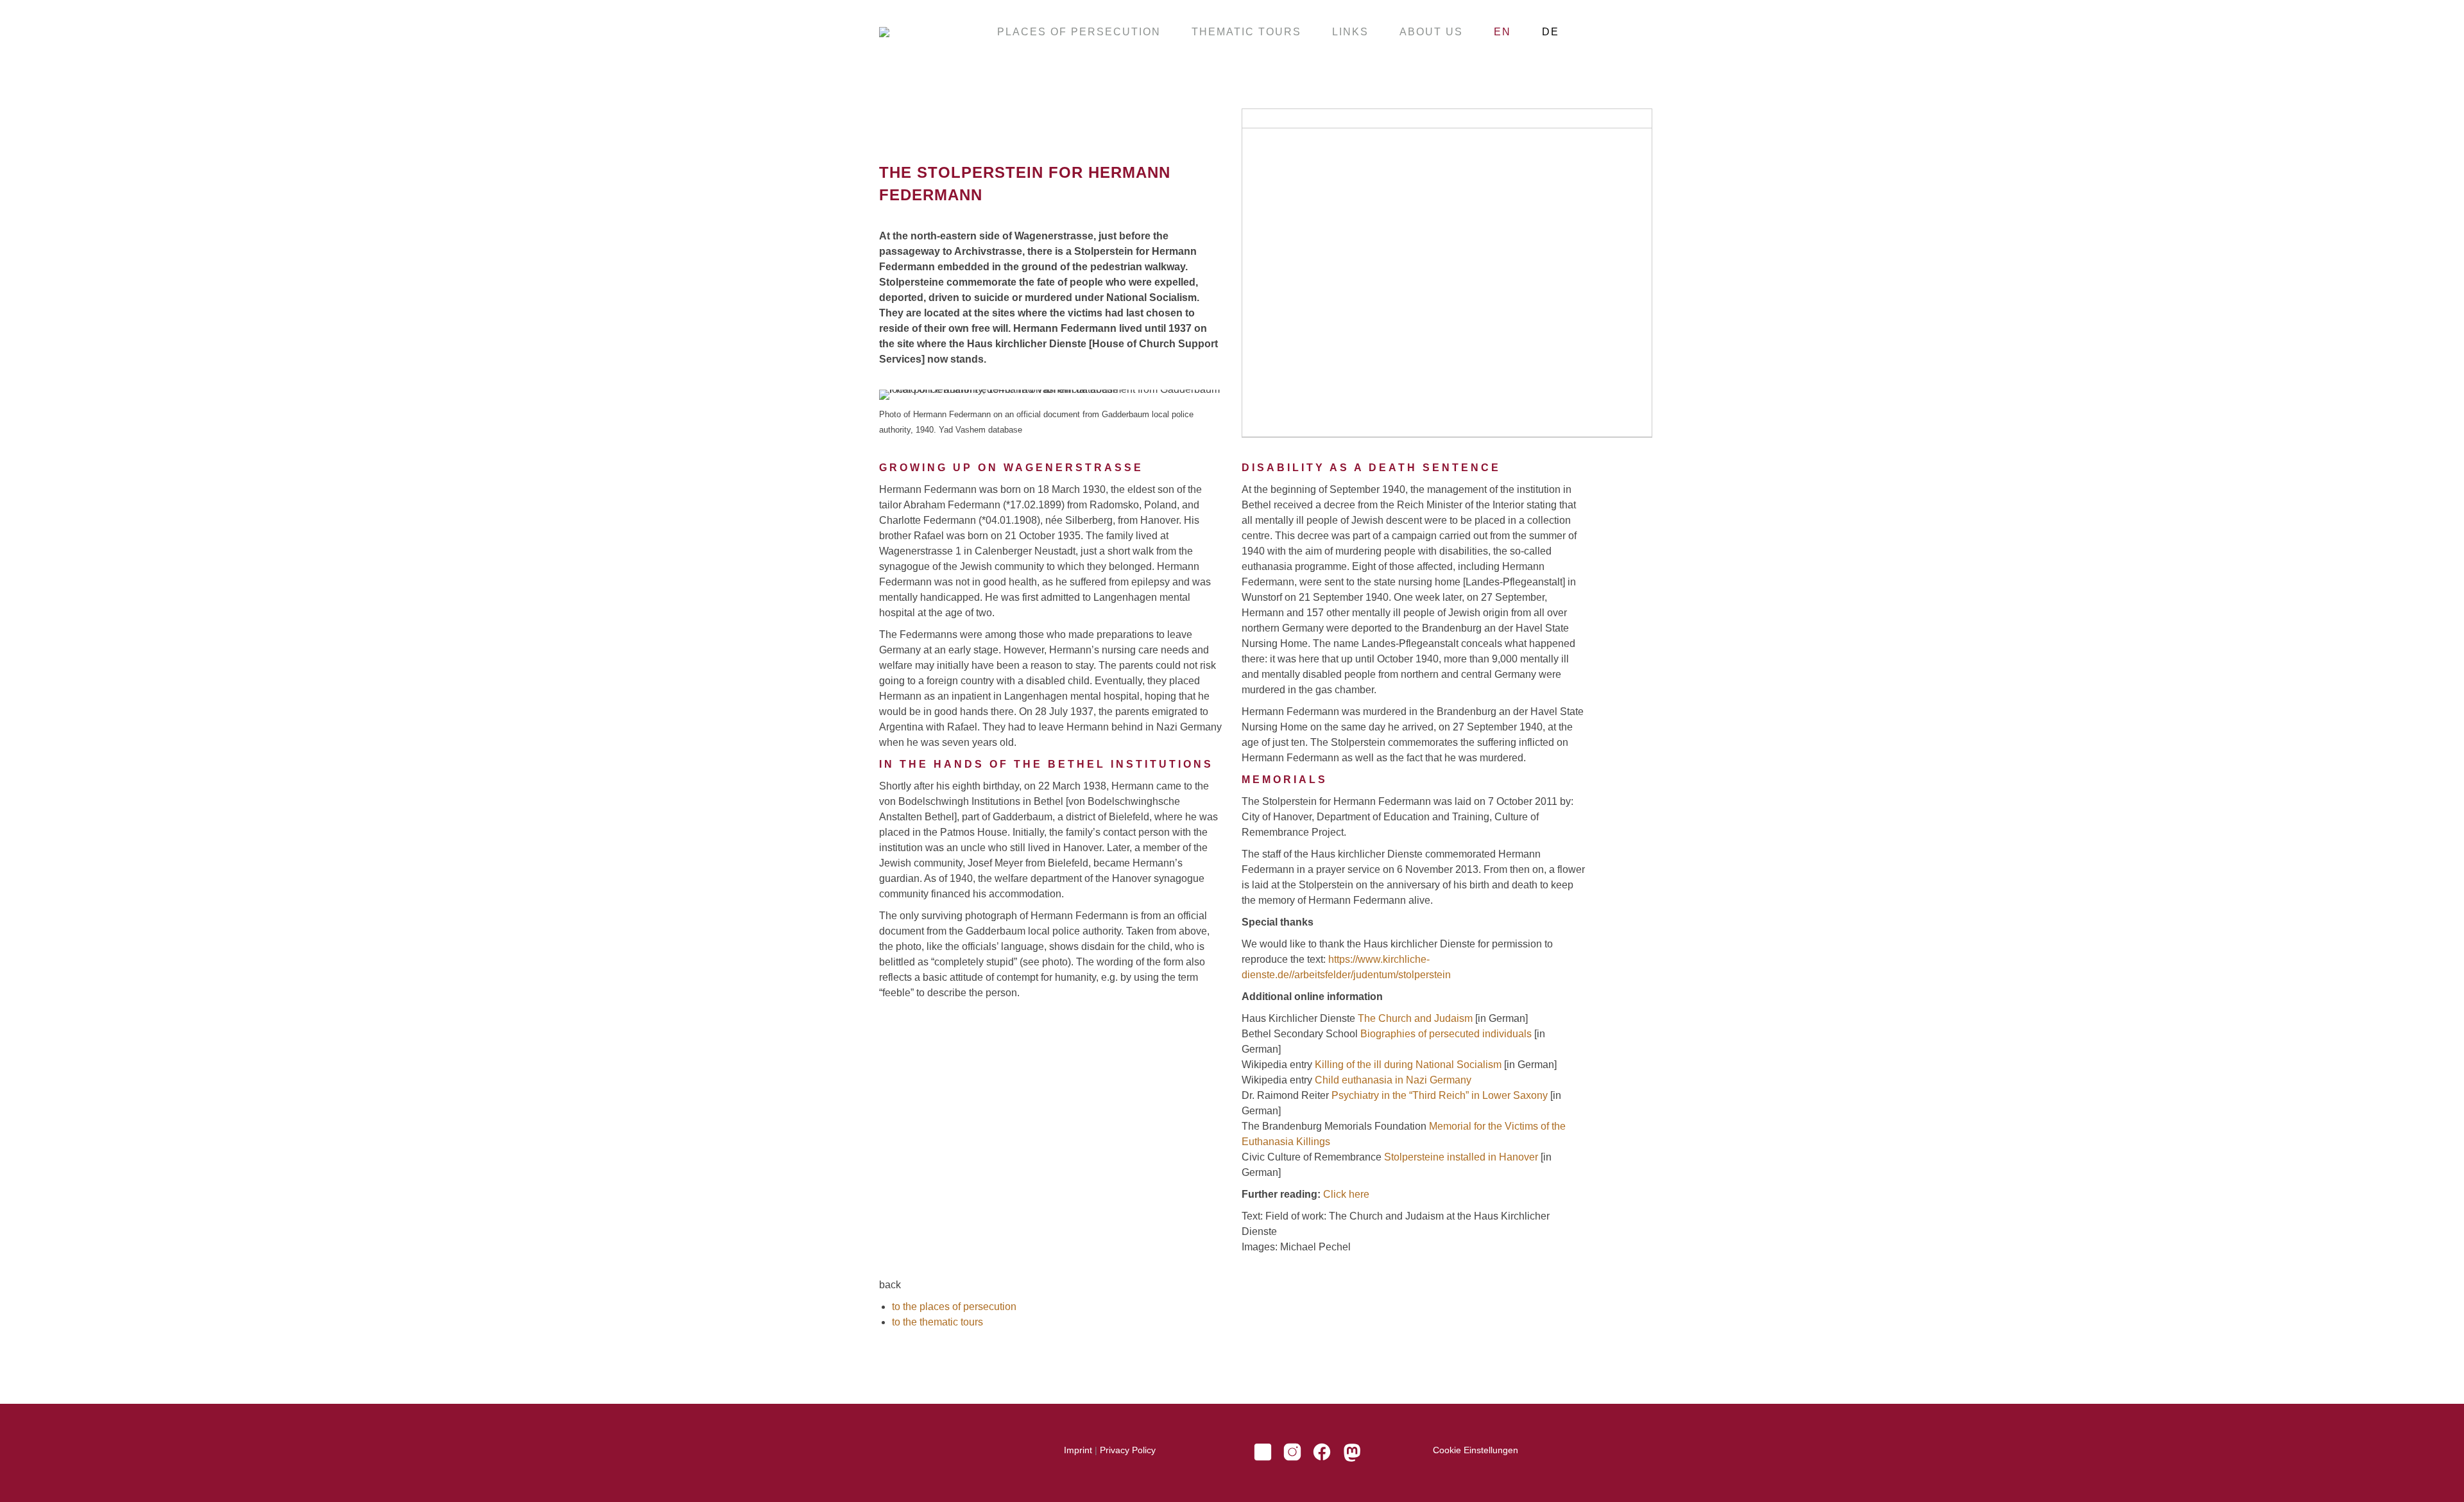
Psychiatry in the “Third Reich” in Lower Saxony (1440, 1095)
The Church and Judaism (1415, 1018)
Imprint (1078, 1450)
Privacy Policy (1128, 1450)
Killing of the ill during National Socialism (1408, 1065)
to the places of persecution (954, 1307)
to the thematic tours (937, 1322)
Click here (1346, 1194)
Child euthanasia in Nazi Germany (1393, 1080)
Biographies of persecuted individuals (1446, 1034)
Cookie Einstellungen (1476, 1450)
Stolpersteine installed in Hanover (1461, 1157)
